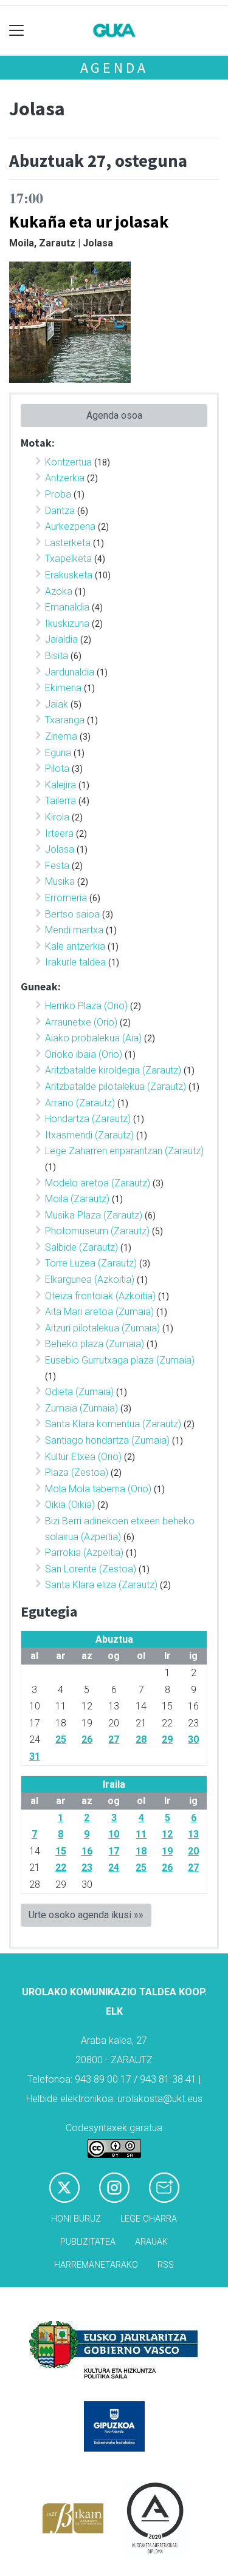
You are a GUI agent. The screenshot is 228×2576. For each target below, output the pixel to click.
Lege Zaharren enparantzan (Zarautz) (124, 1151)
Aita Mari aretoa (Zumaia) (99, 1312)
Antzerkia (65, 478)
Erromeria (66, 898)
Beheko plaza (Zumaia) (95, 1344)
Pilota (57, 769)
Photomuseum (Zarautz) (97, 1231)
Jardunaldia (70, 672)
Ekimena (63, 688)
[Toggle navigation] (17, 31)
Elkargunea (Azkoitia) (90, 1280)
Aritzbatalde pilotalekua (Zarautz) (116, 1087)
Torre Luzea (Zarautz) (91, 1263)
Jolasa (60, 849)
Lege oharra (149, 2219)
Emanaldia (67, 607)
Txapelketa (68, 559)
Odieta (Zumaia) (79, 1392)
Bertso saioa (72, 914)
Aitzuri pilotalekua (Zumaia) (102, 1328)
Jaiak (57, 704)
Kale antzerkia (75, 946)
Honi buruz (76, 2219)
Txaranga (65, 720)
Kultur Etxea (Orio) (83, 1457)
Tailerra (60, 801)
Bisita (57, 656)
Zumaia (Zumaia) (81, 1408)
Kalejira (60, 785)
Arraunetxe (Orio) (81, 1022)
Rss (166, 2265)
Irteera (59, 833)
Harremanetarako (96, 2265)
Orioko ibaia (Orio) (84, 1054)
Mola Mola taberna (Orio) (98, 1489)
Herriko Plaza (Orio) (86, 1006)
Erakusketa (69, 575)
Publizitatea (88, 2242)
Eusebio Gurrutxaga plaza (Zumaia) (120, 1360)
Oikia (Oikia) (70, 1505)
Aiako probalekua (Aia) (93, 1038)
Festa (57, 866)
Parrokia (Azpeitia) (84, 1553)
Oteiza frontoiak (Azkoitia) (100, 1296)
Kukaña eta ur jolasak (89, 221)
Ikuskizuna (67, 624)
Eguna (58, 753)
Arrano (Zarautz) (80, 1103)
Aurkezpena (70, 526)
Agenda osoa (114, 415)
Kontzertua (68, 462)
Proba (58, 494)
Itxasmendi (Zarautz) (89, 1135)
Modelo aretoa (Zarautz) (98, 1183)
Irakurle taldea (75, 962)
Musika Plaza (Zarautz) (94, 1215)
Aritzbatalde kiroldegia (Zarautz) (113, 1070)
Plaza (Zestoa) (77, 1472)
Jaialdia (61, 639)
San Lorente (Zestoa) (91, 1569)
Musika (60, 881)
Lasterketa (68, 543)
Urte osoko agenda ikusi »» (86, 1915)
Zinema (61, 736)
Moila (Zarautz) (77, 1199)
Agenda (114, 68)
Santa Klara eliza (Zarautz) (101, 1585)
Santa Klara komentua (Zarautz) (113, 1424)
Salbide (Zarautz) (81, 1247)
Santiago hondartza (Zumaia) (107, 1440)
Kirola (57, 817)
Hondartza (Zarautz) (88, 1119)
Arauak (151, 2242)
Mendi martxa (74, 930)
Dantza (60, 511)
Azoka (59, 591)
